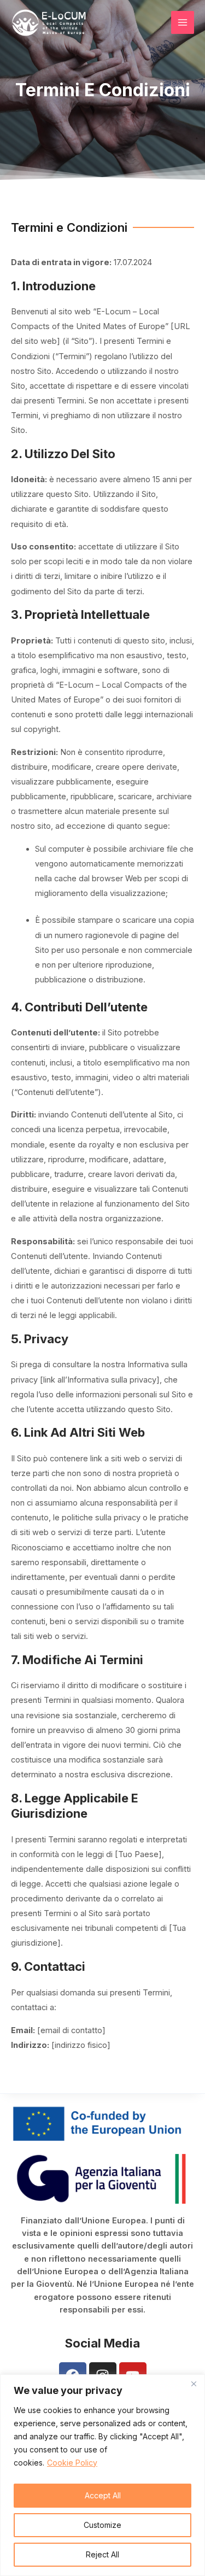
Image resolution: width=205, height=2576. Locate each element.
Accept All (103, 2495)
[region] (102, 2475)
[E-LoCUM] (49, 23)
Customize (102, 2525)
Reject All (102, 2554)
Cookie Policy (72, 2463)
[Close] (194, 2384)
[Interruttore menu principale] (183, 22)
